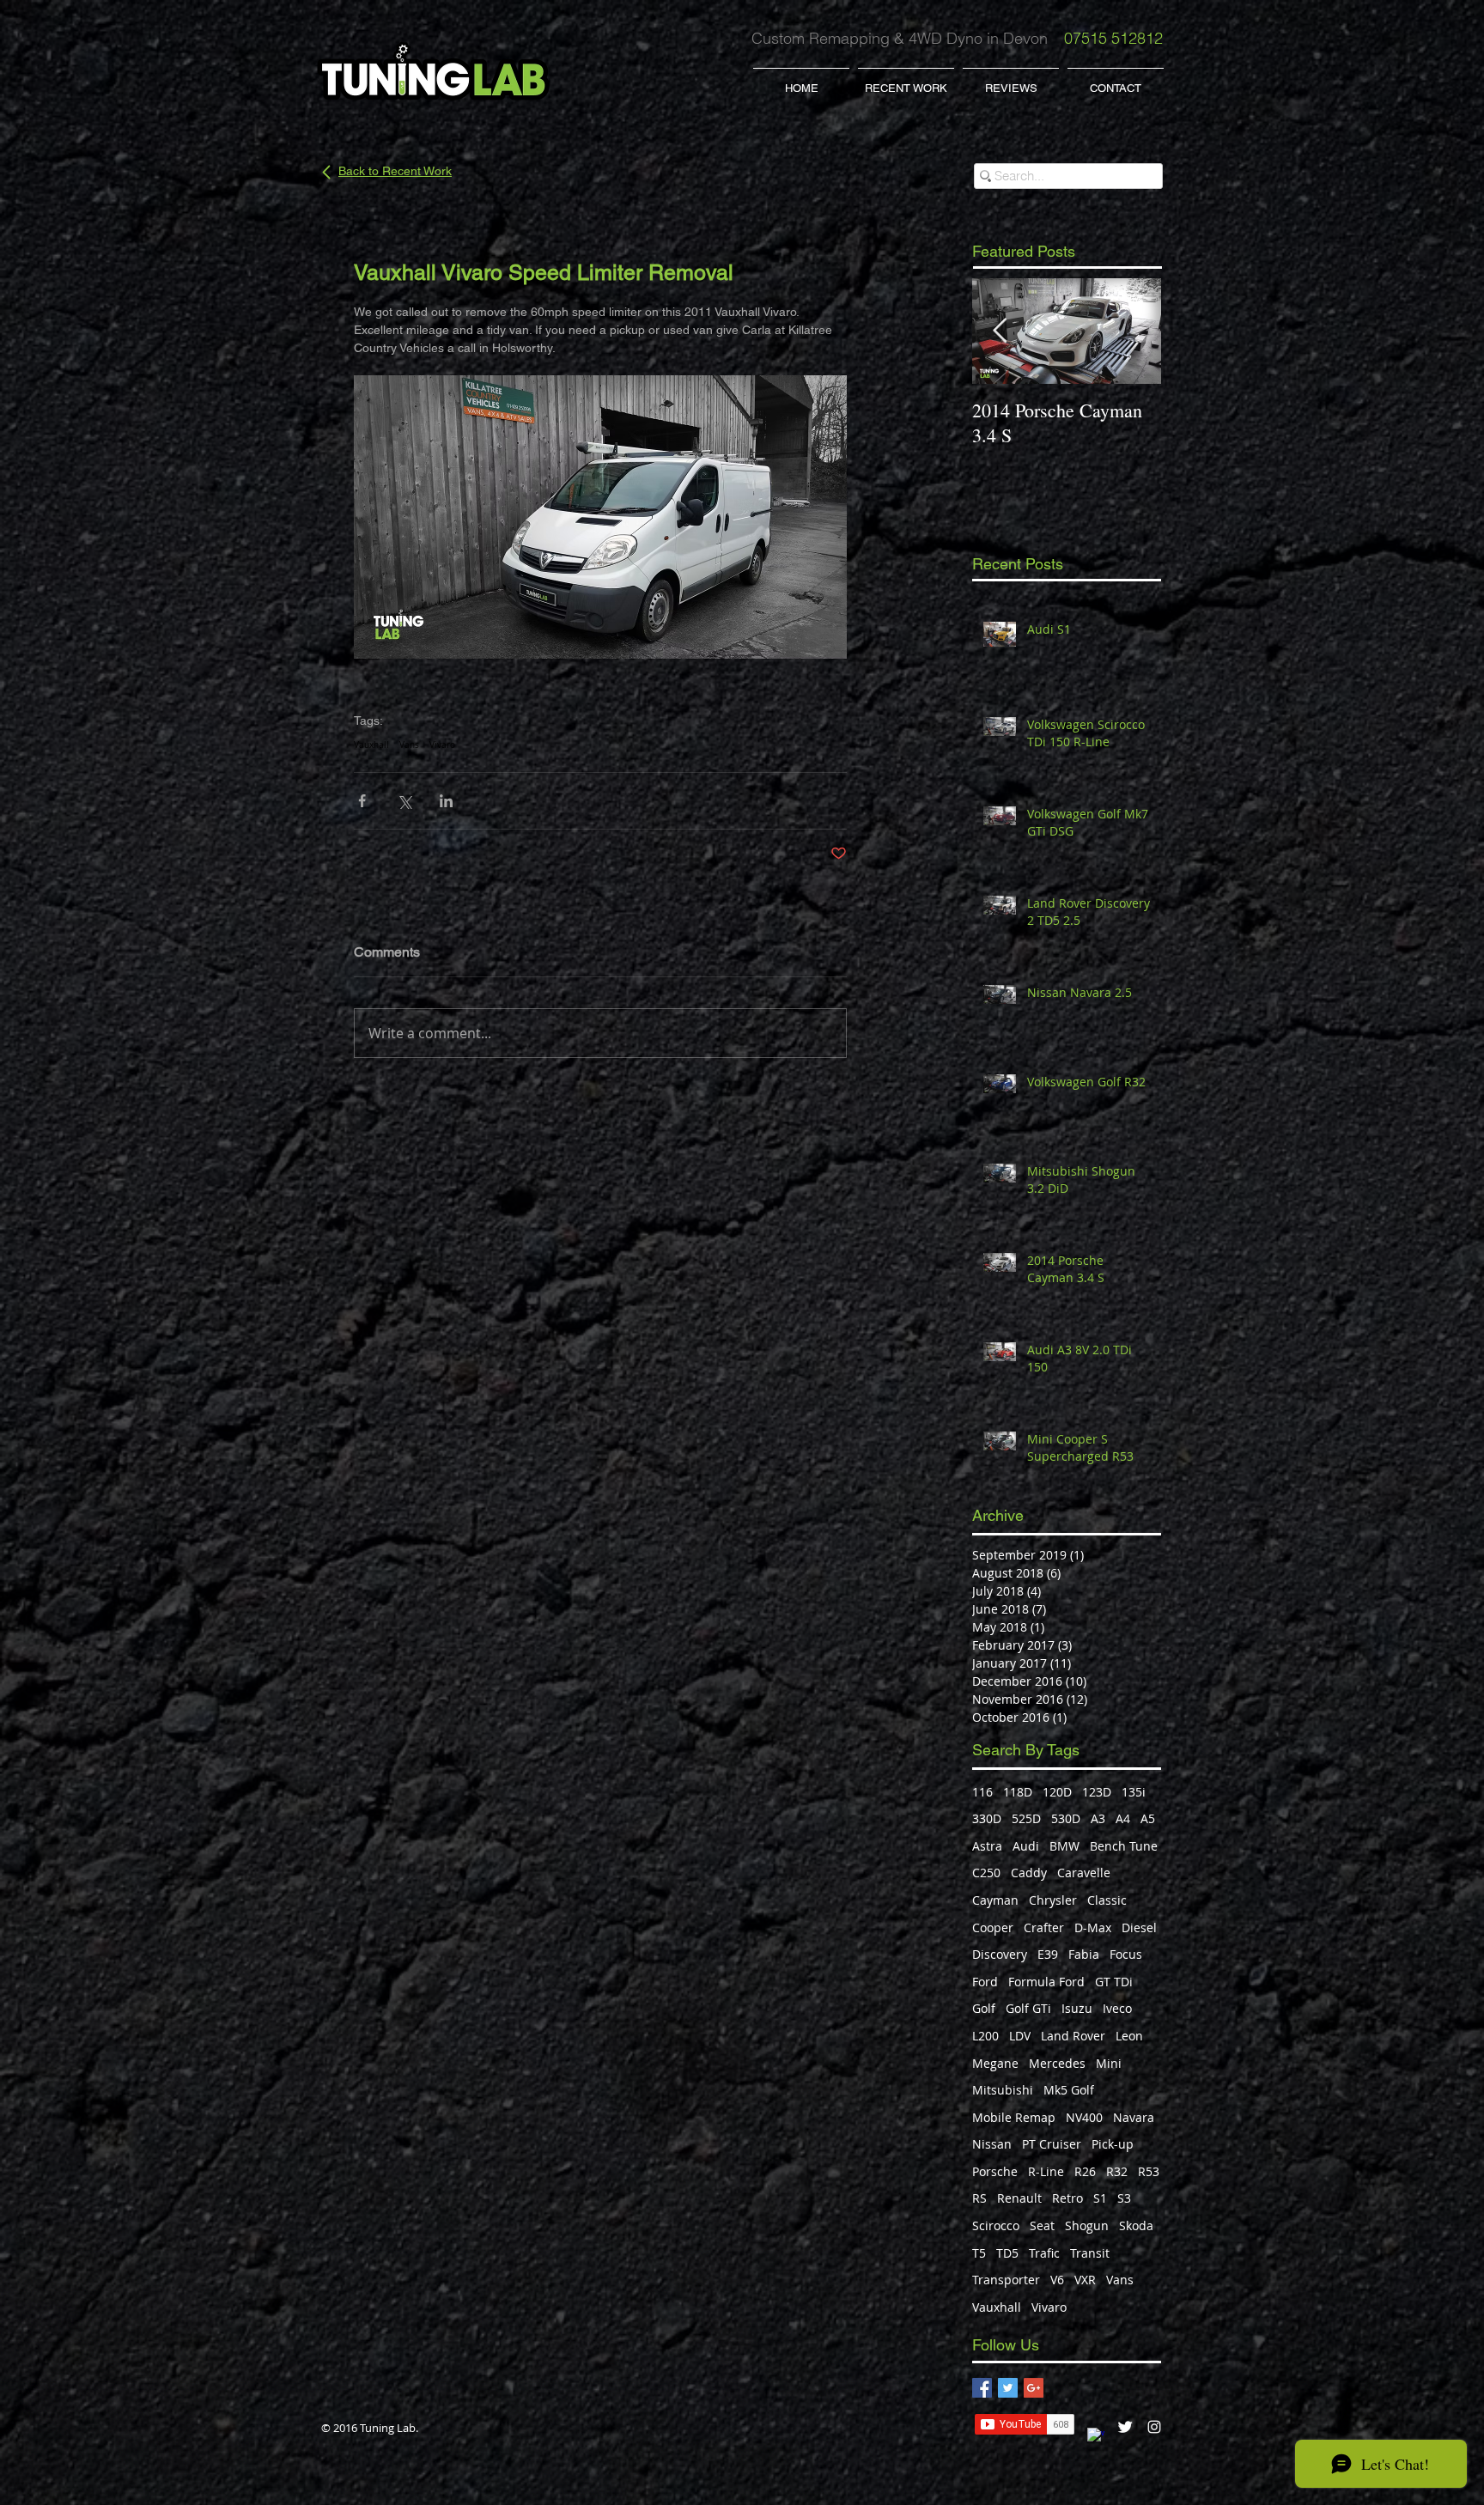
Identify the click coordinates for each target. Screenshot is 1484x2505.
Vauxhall (371, 745)
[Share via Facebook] (362, 801)
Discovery (1000, 1954)
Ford (985, 1982)
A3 (1098, 1818)
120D (1057, 1792)
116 (982, 1792)
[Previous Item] (1000, 331)
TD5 (1007, 2253)
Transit (1090, 2253)
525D (1026, 1818)
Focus (1126, 1954)
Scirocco (996, 2225)
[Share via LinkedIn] (446, 801)
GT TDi (1114, 1982)
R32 (1117, 2171)
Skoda (1136, 2225)
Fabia (1084, 1954)
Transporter (1006, 2280)
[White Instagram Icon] (1154, 2427)
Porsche (995, 2171)
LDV (1020, 2036)
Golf (984, 2008)
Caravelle (1084, 1873)
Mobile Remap (1014, 2117)
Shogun (1087, 2225)
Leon (1129, 2036)
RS (979, 2198)
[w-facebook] (1096, 2436)
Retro (1067, 2198)
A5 (1148, 1818)
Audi (1026, 1846)
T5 (979, 2253)
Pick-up (1113, 2144)
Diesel (1139, 1927)
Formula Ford (1046, 1982)
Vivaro (442, 745)
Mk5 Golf (1069, 2090)
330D (987, 1818)
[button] (906, 81)
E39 (1048, 1954)
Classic (1107, 1900)
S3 (1124, 2198)
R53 (1149, 2171)
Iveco (1117, 2008)
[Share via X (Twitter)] (404, 801)
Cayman (995, 1900)
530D (1066, 1818)
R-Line (1046, 2171)
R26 (1085, 2171)
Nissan (992, 2144)
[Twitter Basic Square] (1008, 2388)
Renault (1019, 2198)
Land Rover (1073, 2036)
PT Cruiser (1052, 2144)
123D (1097, 1792)
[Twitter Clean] (1125, 2427)
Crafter (1044, 1927)
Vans (409, 745)
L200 (985, 2036)
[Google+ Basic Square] (1034, 2388)
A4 (1123, 1818)
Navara (1134, 2117)
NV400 (1084, 2117)
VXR (1085, 2280)
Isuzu (1077, 2008)
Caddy (1029, 1873)
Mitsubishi (1003, 2090)
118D (1018, 1792)
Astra (987, 1846)
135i (1134, 1792)
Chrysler (1053, 1900)
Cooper (993, 1927)
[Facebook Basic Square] (982, 2388)
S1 (1100, 2198)
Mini (1109, 2063)
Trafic (1044, 2253)
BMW (1064, 1846)
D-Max (1093, 1927)
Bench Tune (1124, 1846)
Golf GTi (1028, 2008)
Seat (1042, 2225)
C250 (986, 1873)
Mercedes (1057, 2063)
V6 (1057, 2280)
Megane (995, 2063)
